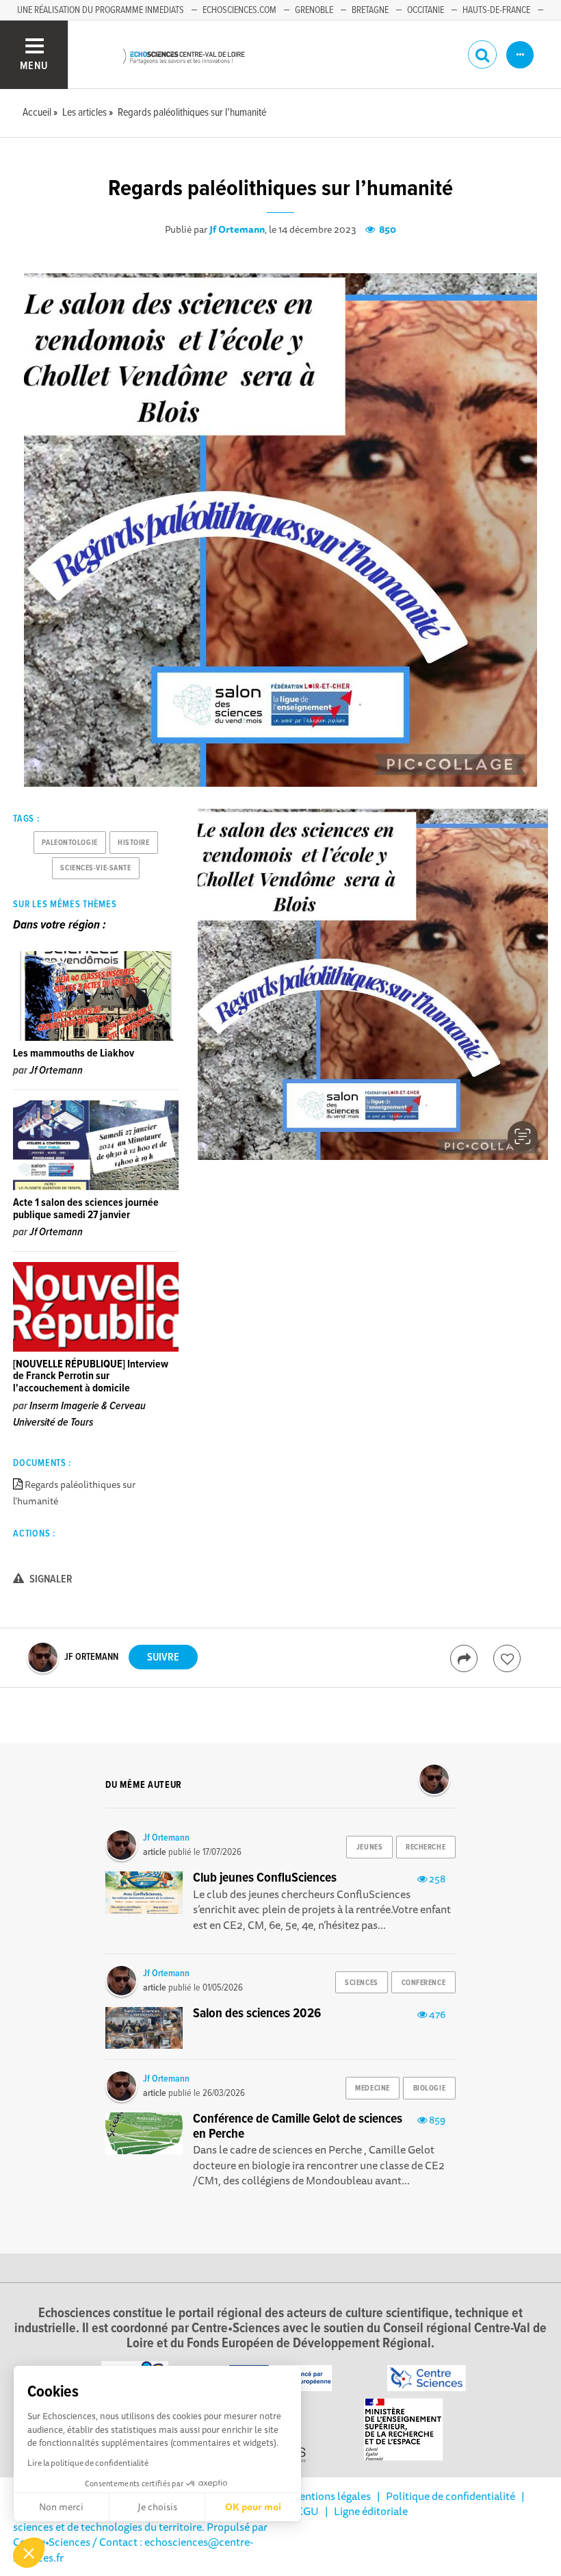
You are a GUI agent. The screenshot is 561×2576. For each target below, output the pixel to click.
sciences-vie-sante (95, 868)
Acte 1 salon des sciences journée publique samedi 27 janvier (86, 1209)
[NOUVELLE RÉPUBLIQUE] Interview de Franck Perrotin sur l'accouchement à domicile (91, 1376)
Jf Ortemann (237, 229)
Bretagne (370, 10)
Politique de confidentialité (451, 2496)
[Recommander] (507, 1658)
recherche (426, 1847)
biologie (429, 2088)
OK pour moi (253, 2507)
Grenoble (314, 10)
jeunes (369, 1847)
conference (424, 1983)
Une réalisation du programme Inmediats (101, 10)
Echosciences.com (239, 10)
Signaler (50, 1579)
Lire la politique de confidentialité (88, 2463)
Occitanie (426, 10)
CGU (308, 2511)
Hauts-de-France (496, 10)
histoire (133, 843)
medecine (372, 2088)
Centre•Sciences (52, 2542)
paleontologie (69, 843)
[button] (29, 2553)
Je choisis (157, 2507)
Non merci (61, 2507)
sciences (361, 1983)
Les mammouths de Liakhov (74, 1053)
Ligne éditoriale (371, 2511)
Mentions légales (330, 2496)
